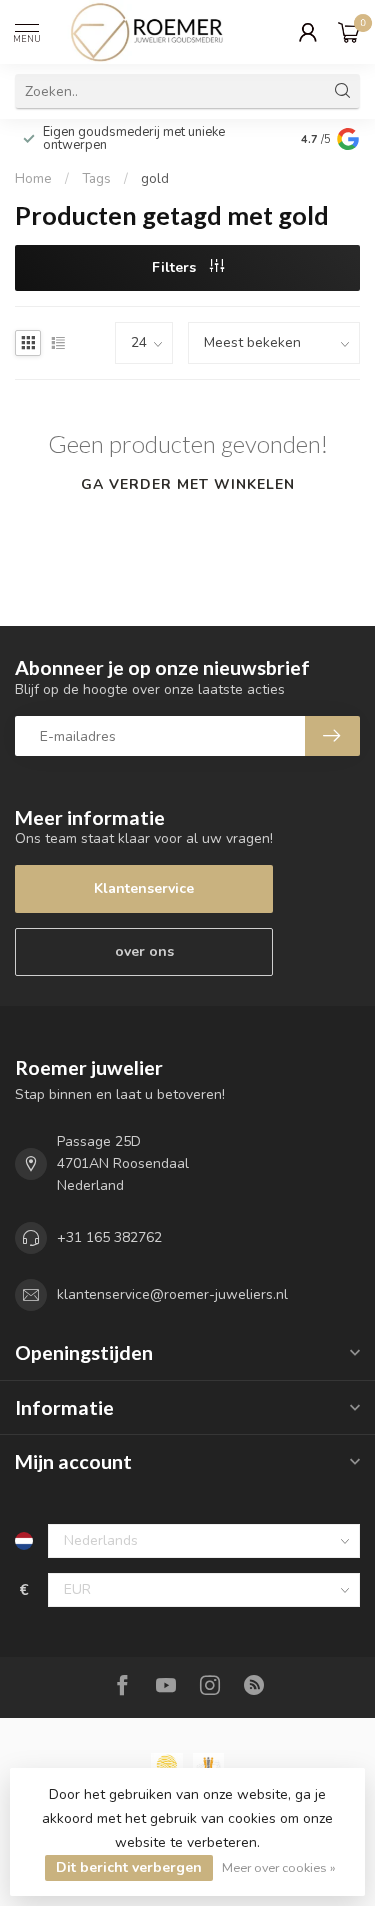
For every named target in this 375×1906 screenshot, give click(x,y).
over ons (144, 951)
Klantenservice (144, 888)
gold (155, 179)
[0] (349, 32)
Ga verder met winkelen (188, 484)
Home (33, 179)
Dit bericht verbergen (129, 1867)
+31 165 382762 (109, 1237)
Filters (176, 267)
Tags (96, 179)
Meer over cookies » (279, 1867)
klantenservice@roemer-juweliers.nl (172, 1294)
